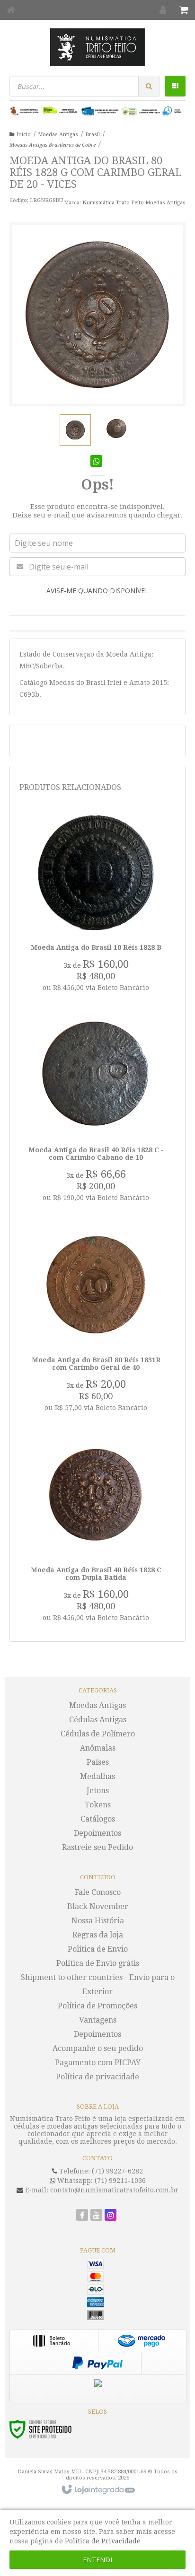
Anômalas (98, 1748)
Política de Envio (98, 1949)
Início (24, 135)
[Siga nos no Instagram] (111, 2216)
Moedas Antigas (58, 135)
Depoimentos (97, 1833)
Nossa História (98, 1921)
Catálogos (98, 1819)
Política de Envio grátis (98, 1963)
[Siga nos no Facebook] (82, 2216)
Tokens (98, 1805)
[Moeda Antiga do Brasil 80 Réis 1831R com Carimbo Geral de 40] (96, 1322)
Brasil (93, 135)
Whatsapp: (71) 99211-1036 (101, 2181)
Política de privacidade (97, 2077)
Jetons (98, 1791)
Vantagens (98, 2020)
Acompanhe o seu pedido (98, 2048)
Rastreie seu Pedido (97, 1847)
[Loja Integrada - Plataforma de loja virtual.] (98, 2490)
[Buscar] (149, 86)
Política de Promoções (97, 2006)
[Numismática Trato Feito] (97, 47)
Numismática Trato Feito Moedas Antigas (134, 203)
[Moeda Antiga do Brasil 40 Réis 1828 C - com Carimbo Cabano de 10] (96, 1112)
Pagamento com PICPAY (98, 2063)
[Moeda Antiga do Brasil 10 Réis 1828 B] (96, 905)
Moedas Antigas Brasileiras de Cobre (53, 145)
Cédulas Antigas (98, 1720)
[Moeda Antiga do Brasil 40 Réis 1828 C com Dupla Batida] (96, 1532)
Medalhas (97, 1776)
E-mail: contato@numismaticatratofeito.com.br (101, 2190)
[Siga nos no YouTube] (96, 2216)
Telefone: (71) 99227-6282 (100, 2171)
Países (98, 1762)
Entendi (97, 2560)
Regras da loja (98, 1935)
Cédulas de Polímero (98, 1734)
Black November (98, 1906)
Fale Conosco (98, 1892)
